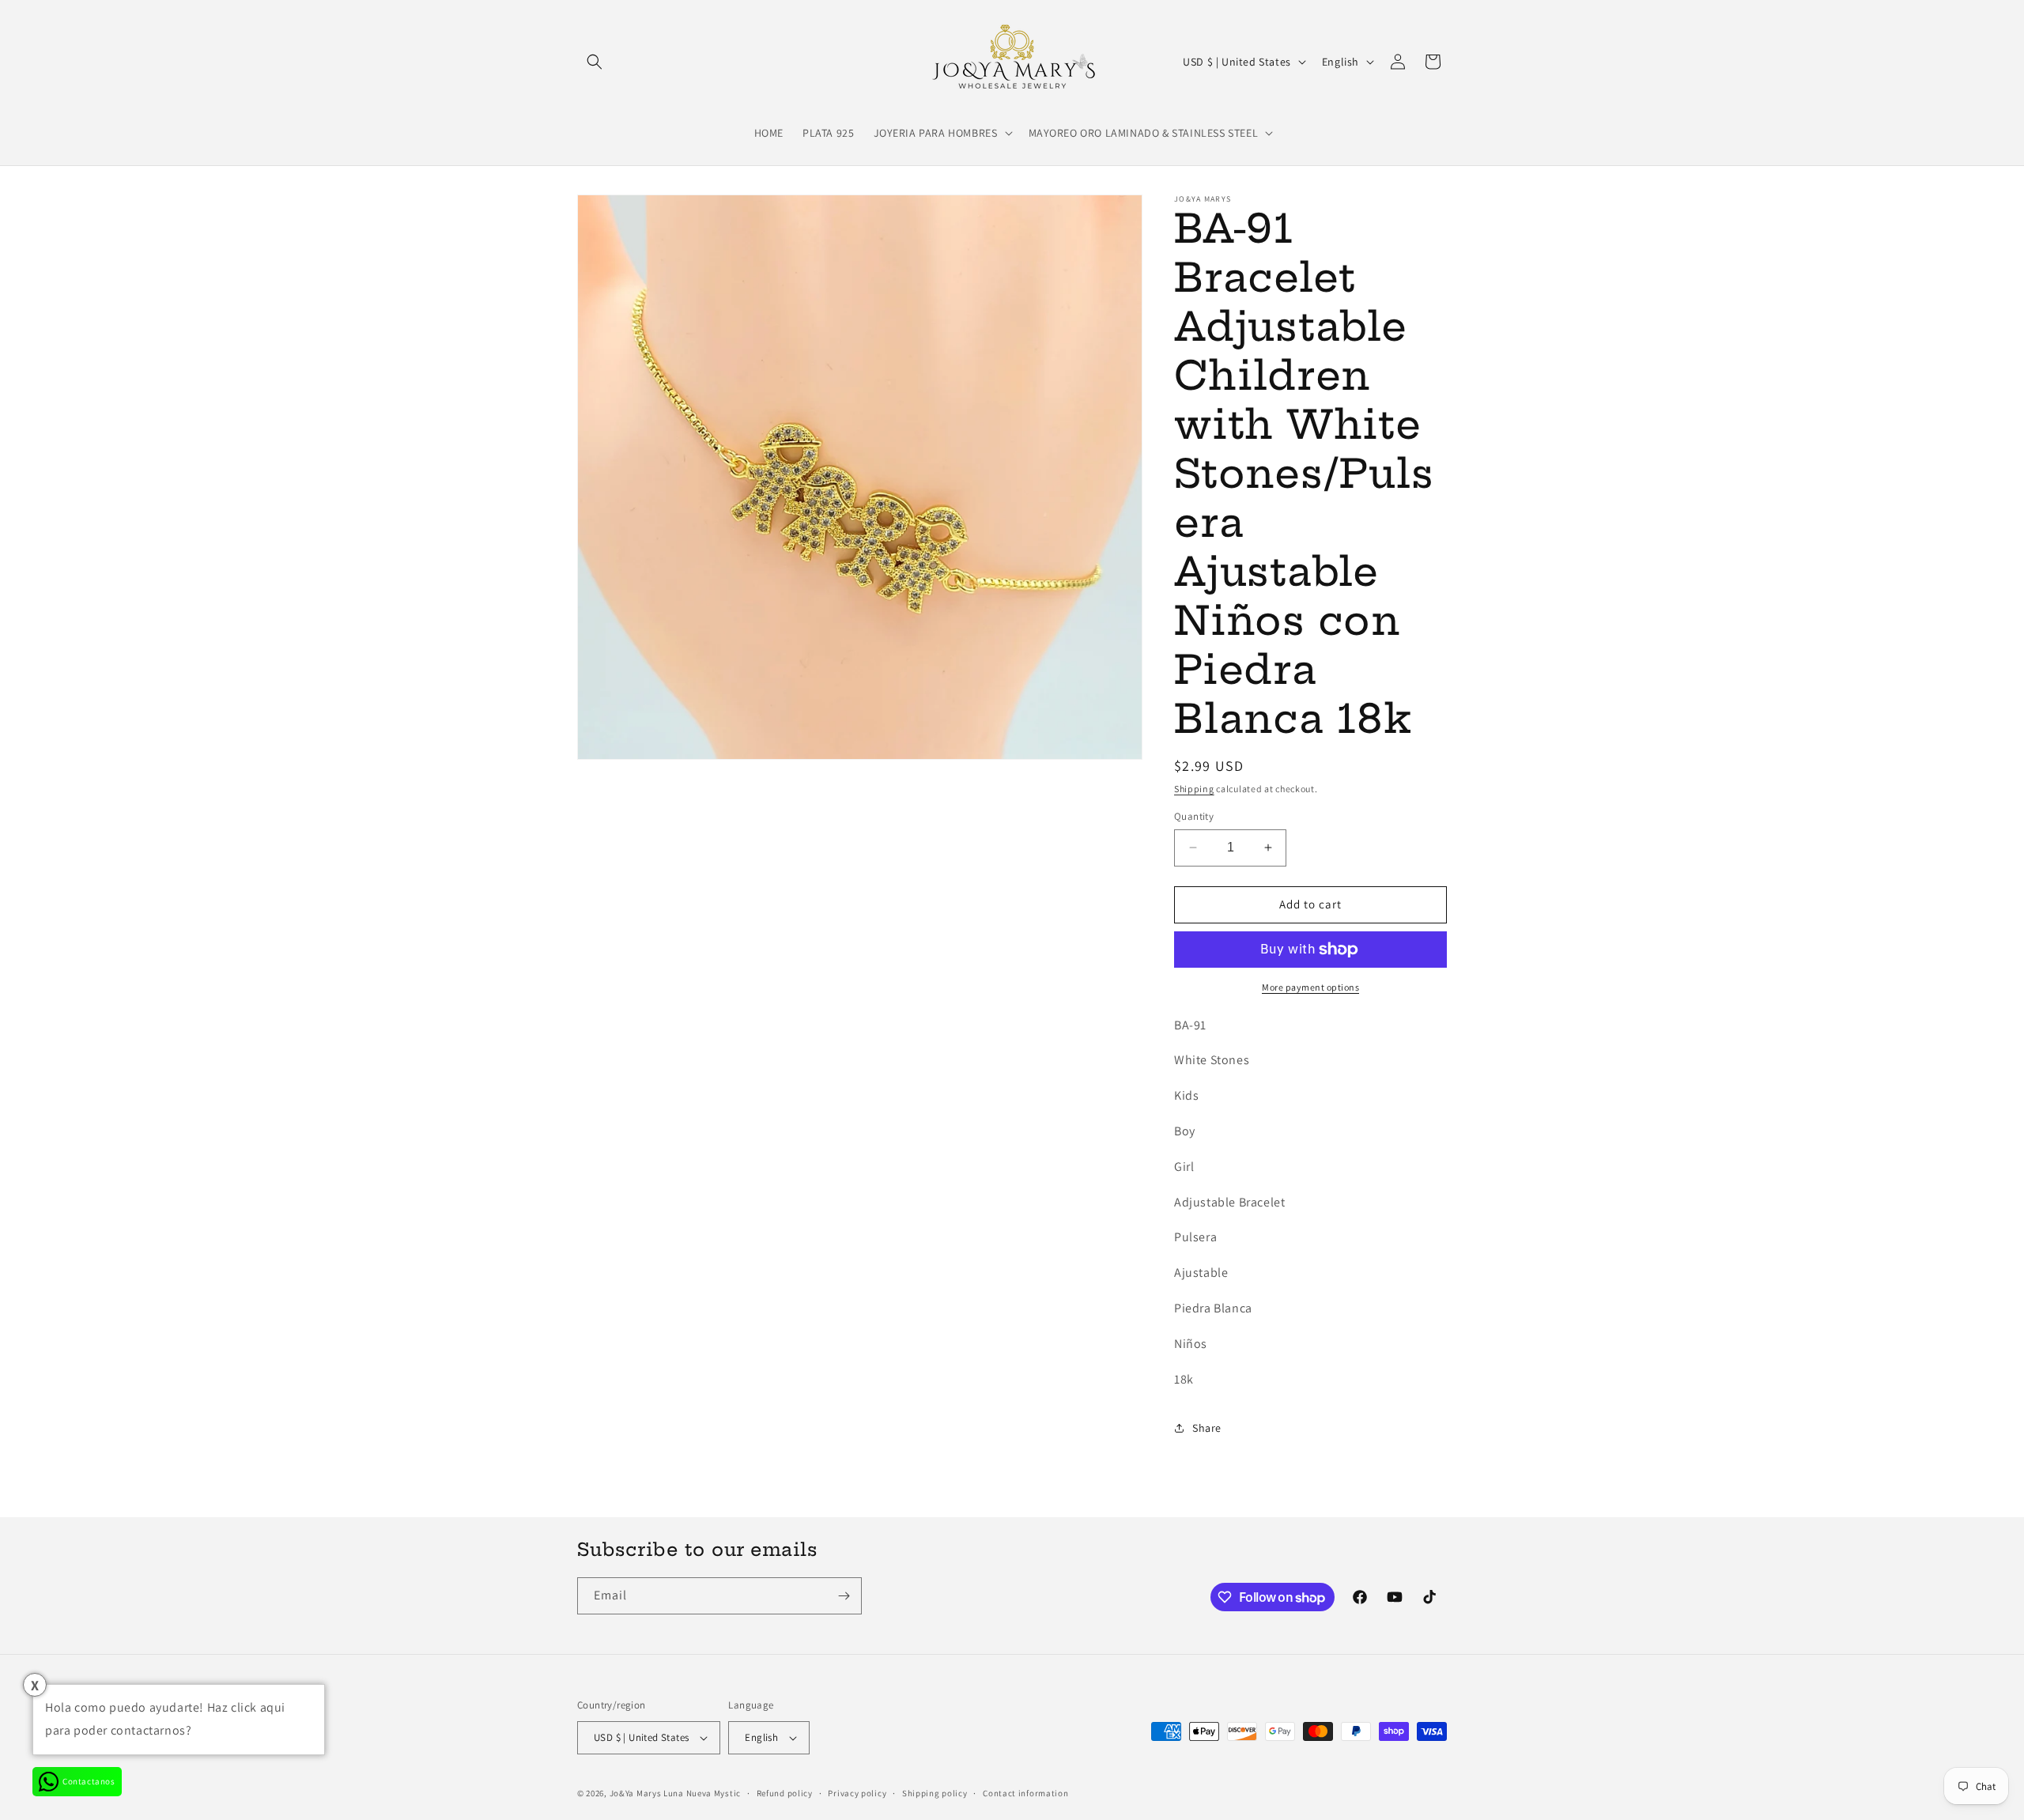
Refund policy (785, 1793)
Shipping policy (935, 1793)
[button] (595, 62)
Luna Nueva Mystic (702, 1793)
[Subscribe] (844, 1596)
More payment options (1310, 987)
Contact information (1025, 1793)
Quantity (1194, 816)
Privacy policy (857, 1793)
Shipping (1194, 789)
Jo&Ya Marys (636, 1793)
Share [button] (1207, 1428)
